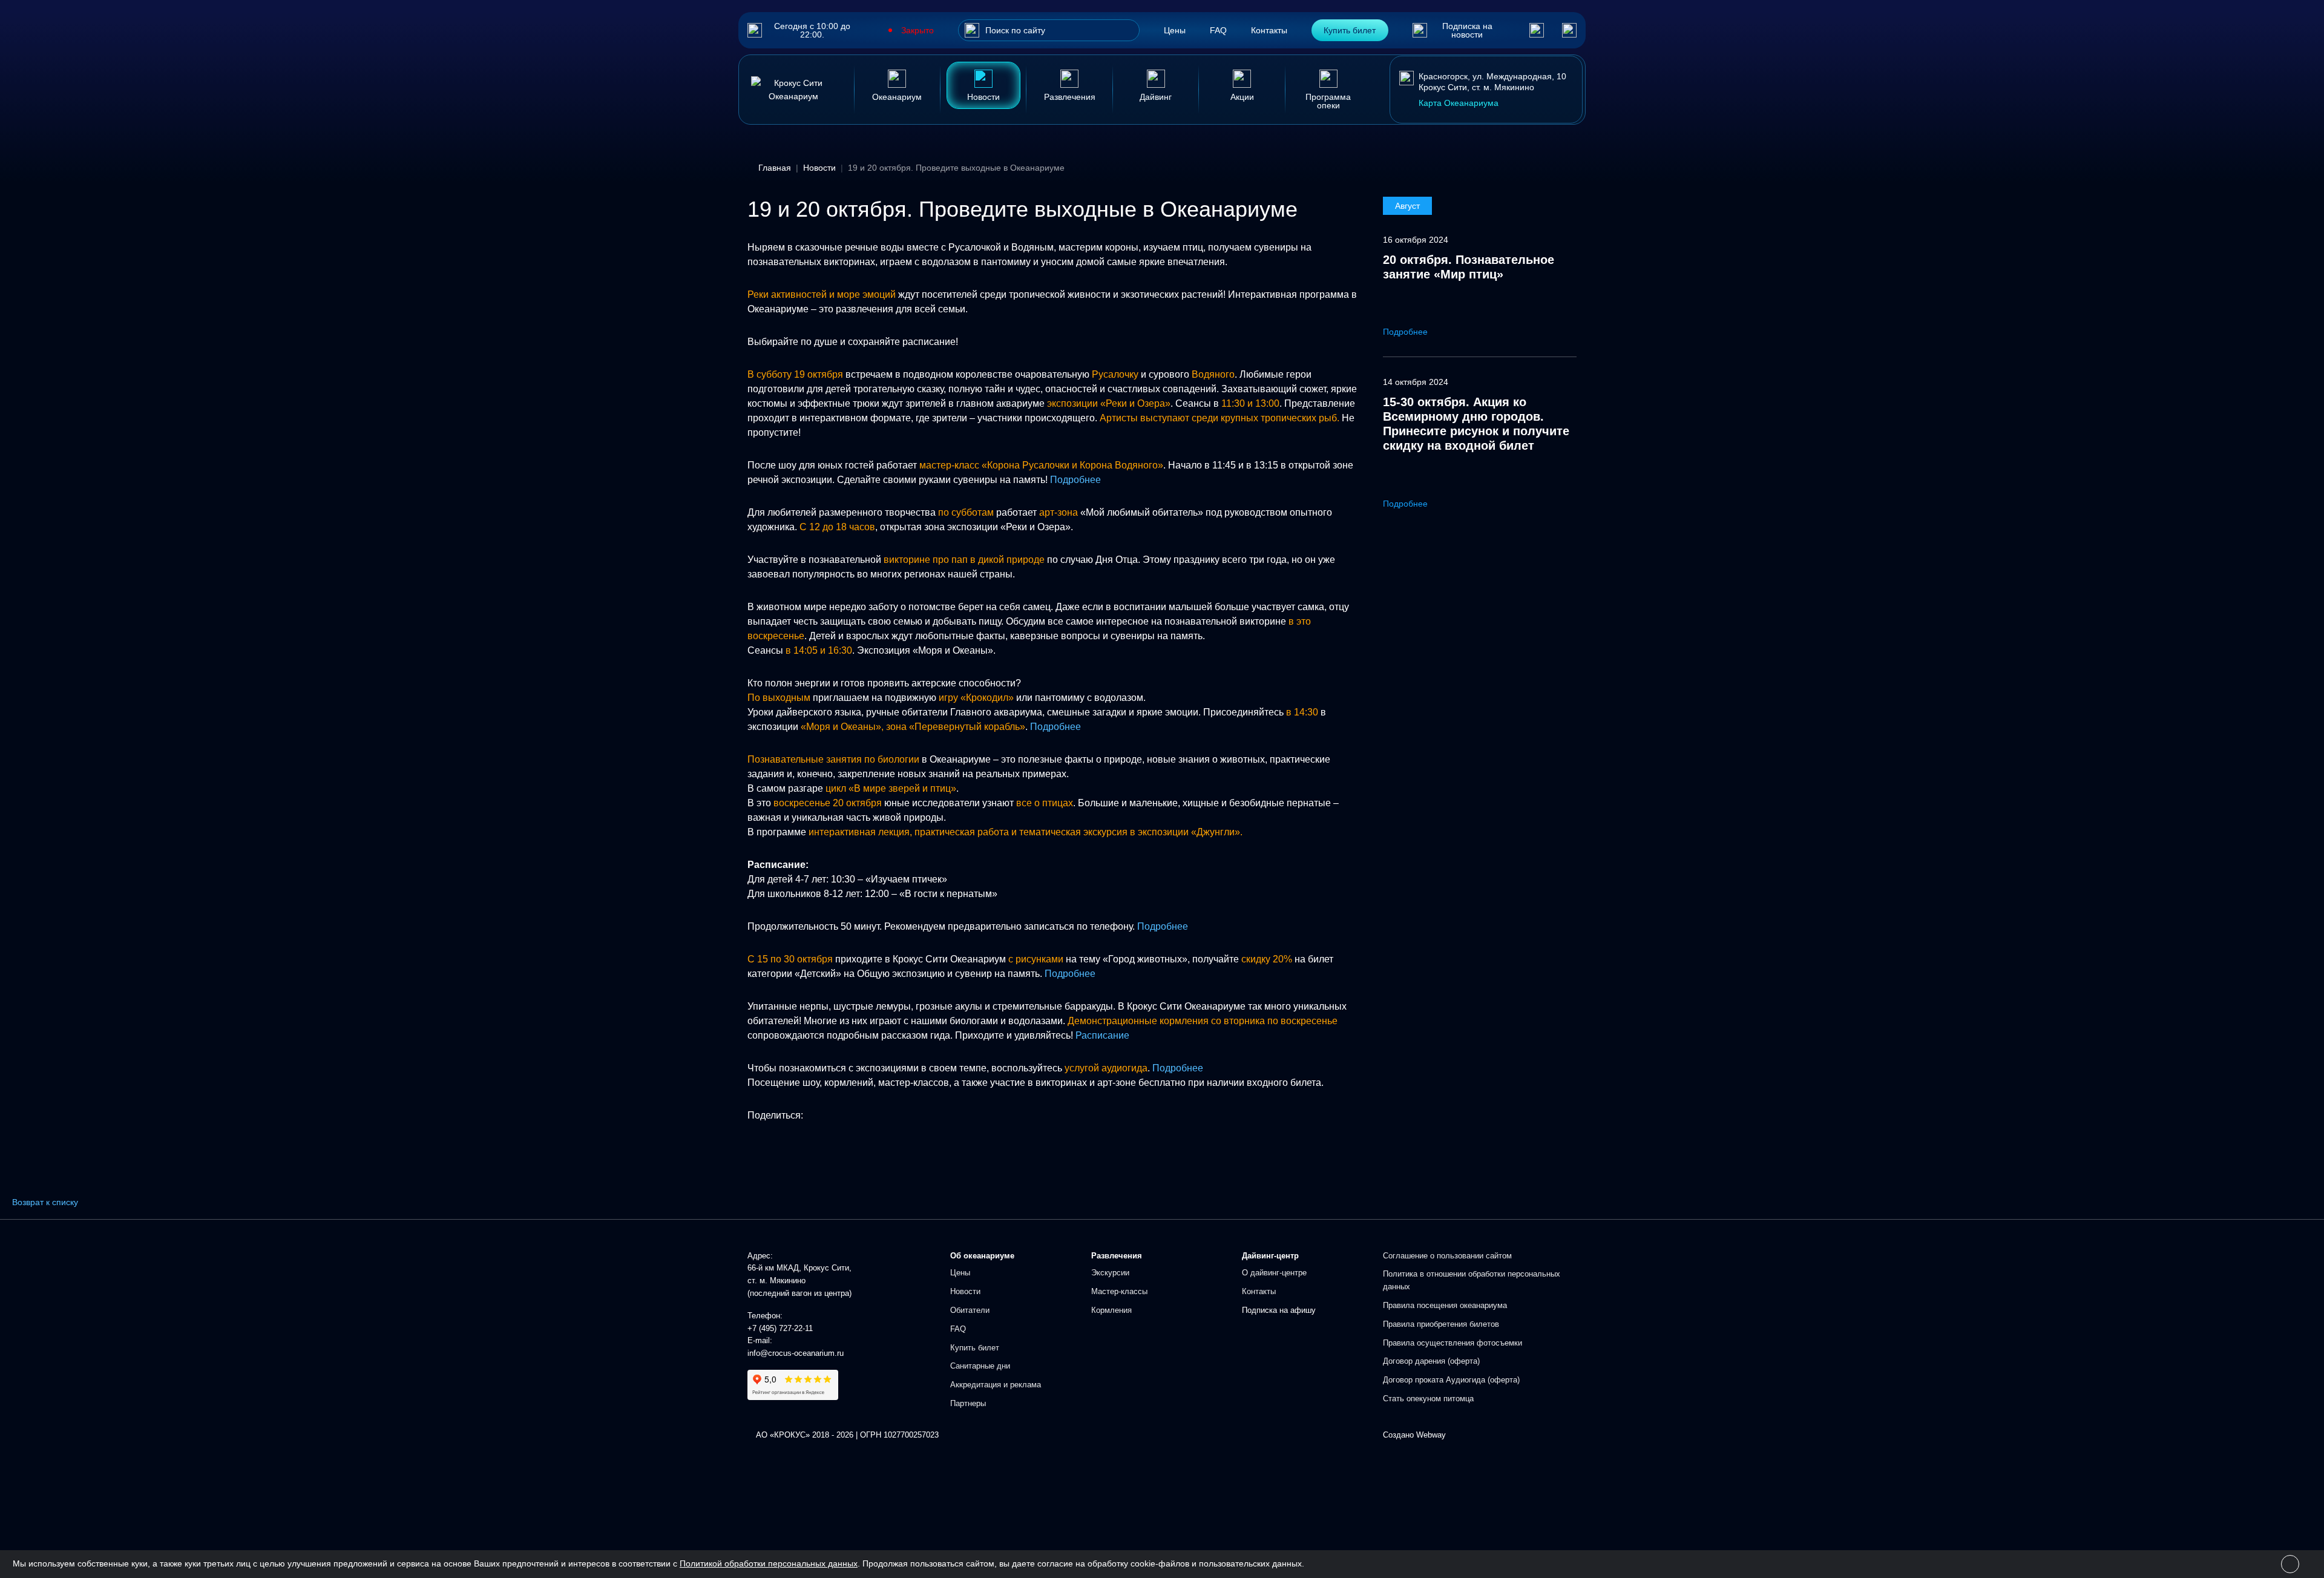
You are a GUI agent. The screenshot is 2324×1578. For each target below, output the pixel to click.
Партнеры (968, 1403)
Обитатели (970, 1310)
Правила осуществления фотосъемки (1452, 1343)
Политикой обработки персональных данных (769, 1563)
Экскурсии (1110, 1273)
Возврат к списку (45, 1202)
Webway (1431, 1435)
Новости (965, 1291)
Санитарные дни (980, 1366)
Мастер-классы (1119, 1291)
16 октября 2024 (1416, 240)
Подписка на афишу (1279, 1310)
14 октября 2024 (1416, 382)
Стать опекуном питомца (1428, 1399)
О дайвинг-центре (1274, 1273)
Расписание (1102, 1035)
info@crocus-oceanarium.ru (796, 1353)
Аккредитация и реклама (996, 1385)
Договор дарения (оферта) (1431, 1361)
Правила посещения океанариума (1445, 1305)
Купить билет (1350, 30)
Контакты (1269, 30)
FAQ (1218, 30)
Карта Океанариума (1459, 103)
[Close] (2290, 1564)
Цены (1175, 30)
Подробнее (1075, 480)
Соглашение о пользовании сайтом (1447, 1256)
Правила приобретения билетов (1441, 1324)
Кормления (1111, 1310)
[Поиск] (972, 30)
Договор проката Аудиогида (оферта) (1451, 1380)
